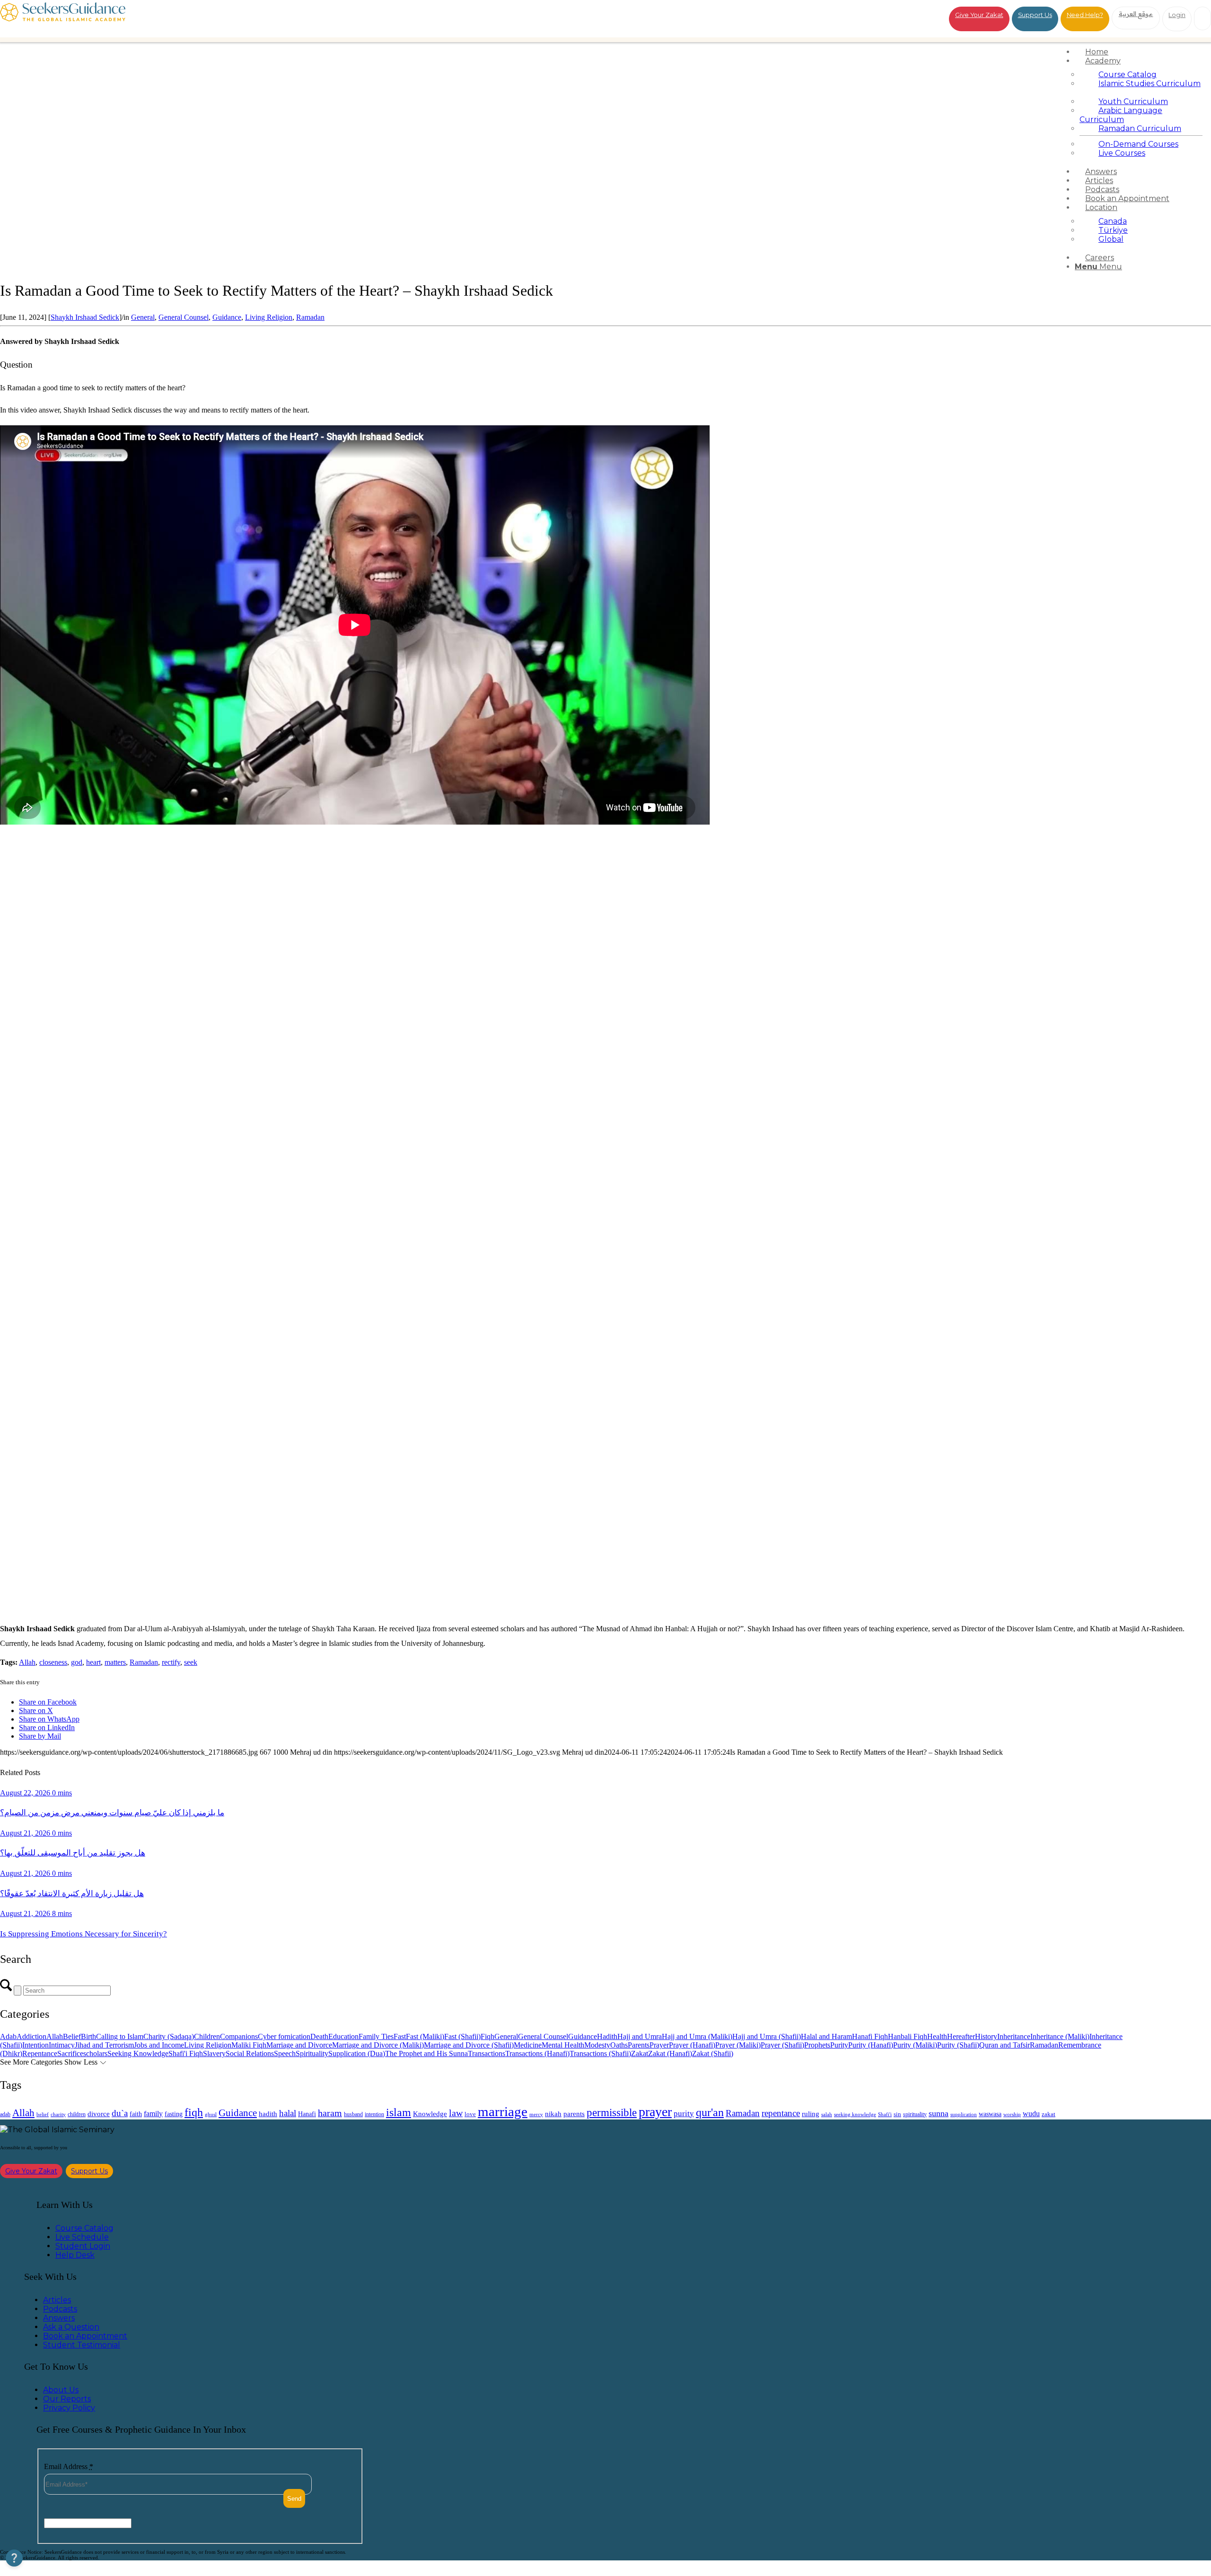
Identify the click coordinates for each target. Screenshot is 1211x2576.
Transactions (487, 2053)
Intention (35, 2045)
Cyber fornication (284, 2036)
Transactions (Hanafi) (537, 2053)
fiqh (194, 2112)
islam (399, 2112)
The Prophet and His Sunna (426, 2053)
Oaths (619, 2045)
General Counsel (184, 317)
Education (343, 2036)
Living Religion (269, 317)
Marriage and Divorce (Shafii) (469, 2045)
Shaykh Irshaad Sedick (85, 317)
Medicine (528, 2045)
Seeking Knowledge (138, 2053)
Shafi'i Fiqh (186, 2053)
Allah (27, 1662)
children (77, 2114)
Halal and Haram (826, 2036)
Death (319, 2036)
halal (288, 2113)
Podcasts (60, 2309)
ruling (811, 2114)
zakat (1049, 2114)
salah (827, 2114)
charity (58, 2114)
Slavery (214, 2053)
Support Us (1035, 15)
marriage (503, 2111)
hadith (268, 2114)
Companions (239, 2036)
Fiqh (487, 2036)
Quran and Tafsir (1005, 2045)
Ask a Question (71, 2327)
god (77, 1662)
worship (1012, 2114)
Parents (639, 2045)
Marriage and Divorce (299, 2045)
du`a (120, 2113)
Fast (400, 2036)
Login (1177, 15)
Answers (59, 2318)
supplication (964, 2114)
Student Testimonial (82, 2345)
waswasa (990, 2114)
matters (115, 1662)
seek (191, 1662)
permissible (612, 2112)
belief (43, 2114)
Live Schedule (82, 2237)
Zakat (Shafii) (713, 2053)
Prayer (659, 2045)
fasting (174, 2114)
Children (207, 2036)
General (143, 317)
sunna (939, 2113)
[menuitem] (1141, 52)
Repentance (40, 2053)
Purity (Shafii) (958, 2045)
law (456, 2113)
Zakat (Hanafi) (670, 2053)
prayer (655, 2112)
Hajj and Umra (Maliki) (697, 2036)
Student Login (83, 2246)
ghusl (211, 2114)
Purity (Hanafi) (871, 2045)
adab (5, 2114)
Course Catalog (84, 2228)
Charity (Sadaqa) (169, 2036)
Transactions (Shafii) (600, 2053)
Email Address (69, 2466)
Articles (57, 2300)
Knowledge (430, 2114)
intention (374, 2114)
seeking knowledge (855, 2114)
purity (684, 2114)
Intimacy (62, 2045)
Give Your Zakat (979, 15)
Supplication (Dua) (357, 2053)
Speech (285, 2053)
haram (330, 2113)
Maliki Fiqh (249, 2045)
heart (93, 1662)
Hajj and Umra (640, 2036)
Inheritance (1014, 2036)
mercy (536, 2114)
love (470, 2114)
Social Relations (250, 2053)
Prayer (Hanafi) (692, 2045)
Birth (88, 2036)
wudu (1031, 2114)
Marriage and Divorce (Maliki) (378, 2045)
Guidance (227, 317)
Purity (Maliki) (915, 2045)
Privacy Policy (69, 2408)
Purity (839, 2045)
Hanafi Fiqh (870, 2036)
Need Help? (1085, 15)
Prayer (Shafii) (782, 2045)
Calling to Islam (120, 2036)
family (153, 2114)
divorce (99, 2114)
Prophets (817, 2045)
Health (937, 2036)
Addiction (31, 2036)
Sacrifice (70, 2053)
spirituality (915, 2114)
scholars (95, 2053)
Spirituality (312, 2053)
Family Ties (376, 2036)
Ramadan (310, 317)
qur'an (710, 2112)
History (986, 2036)
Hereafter (961, 2036)
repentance (781, 2113)
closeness (53, 1662)
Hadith (607, 2036)
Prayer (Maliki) (738, 2045)
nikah (553, 2114)
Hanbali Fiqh (908, 2036)
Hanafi (307, 2114)
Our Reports (67, 2399)
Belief (72, 2036)
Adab (8, 2036)
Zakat (640, 2053)
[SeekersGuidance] (63, 19)
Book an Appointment (85, 2336)
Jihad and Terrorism (104, 2045)
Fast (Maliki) (425, 2036)
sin (897, 2114)
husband (353, 2114)
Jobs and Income (159, 2045)
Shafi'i (885, 2114)
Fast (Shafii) (462, 2036)
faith (136, 2114)
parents (574, 2114)
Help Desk (75, 2255)
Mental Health (563, 2045)
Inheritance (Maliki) (1060, 2036)
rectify (171, 1662)
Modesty (597, 2045)
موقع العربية (1136, 14)
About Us (61, 2390)
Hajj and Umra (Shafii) (767, 2036)
